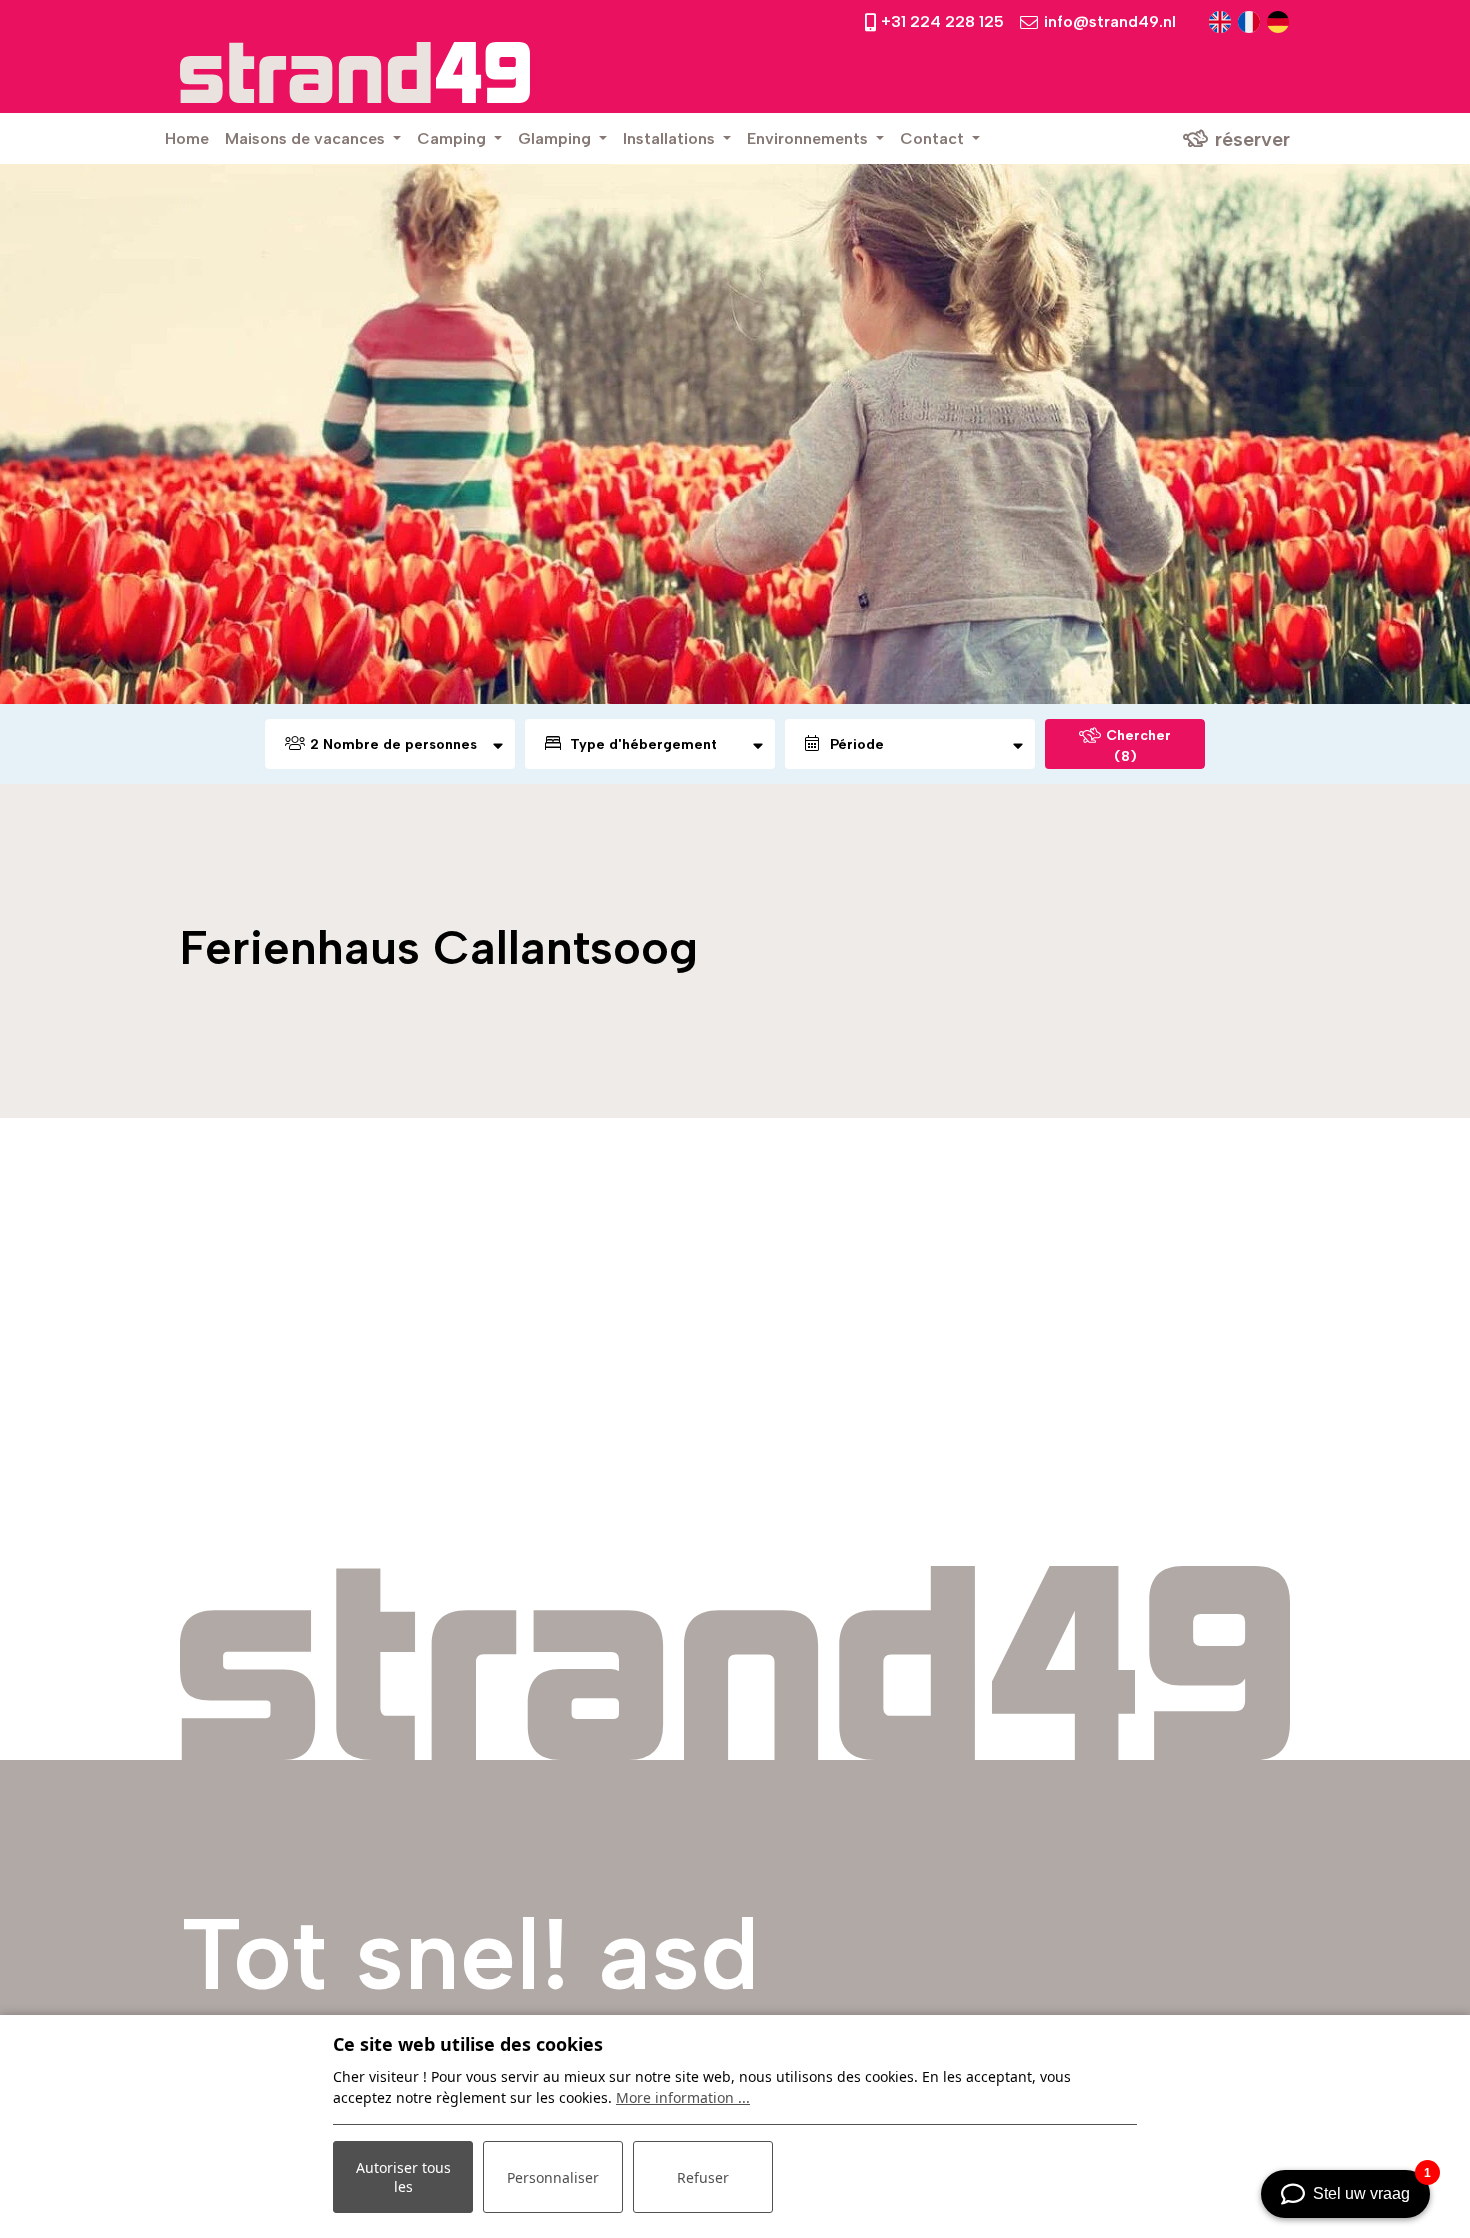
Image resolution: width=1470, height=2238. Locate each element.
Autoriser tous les (403, 2177)
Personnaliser (553, 2177)
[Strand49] (355, 72)
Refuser (703, 2177)
